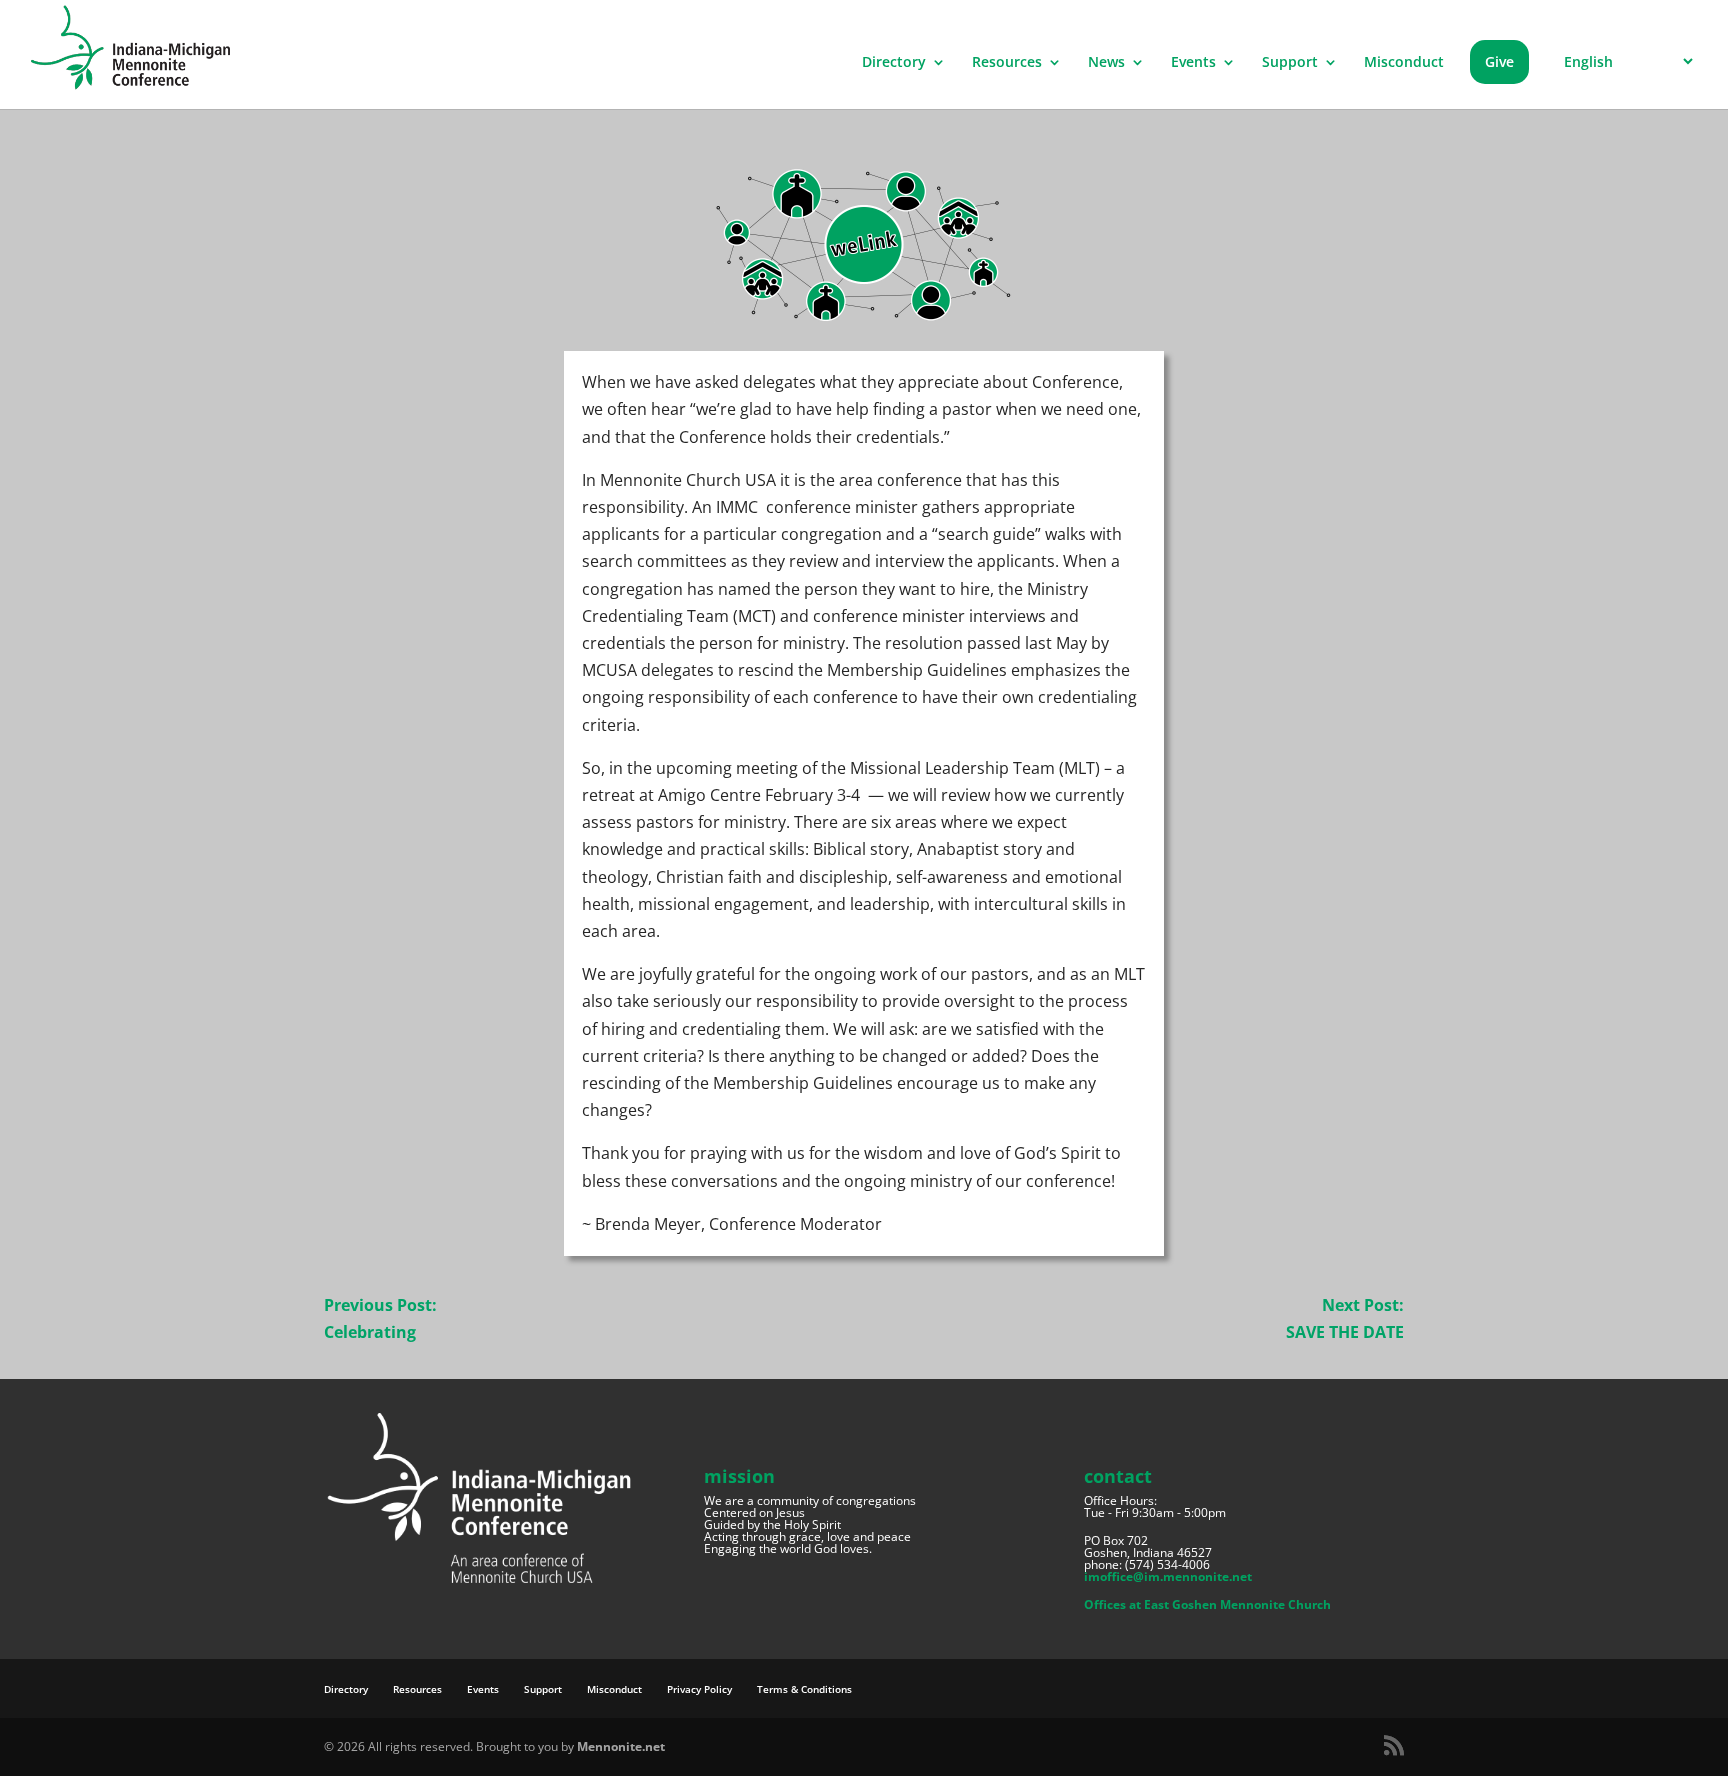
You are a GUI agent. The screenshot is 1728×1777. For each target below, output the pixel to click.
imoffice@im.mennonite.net (1168, 1576)
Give (1499, 61)
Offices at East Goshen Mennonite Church (1207, 1604)
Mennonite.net (621, 1746)
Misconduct (1404, 63)
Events (1193, 63)
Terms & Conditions (804, 1689)
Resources (1007, 63)
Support (1290, 63)
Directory (894, 63)
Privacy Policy (699, 1689)
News (1106, 63)
